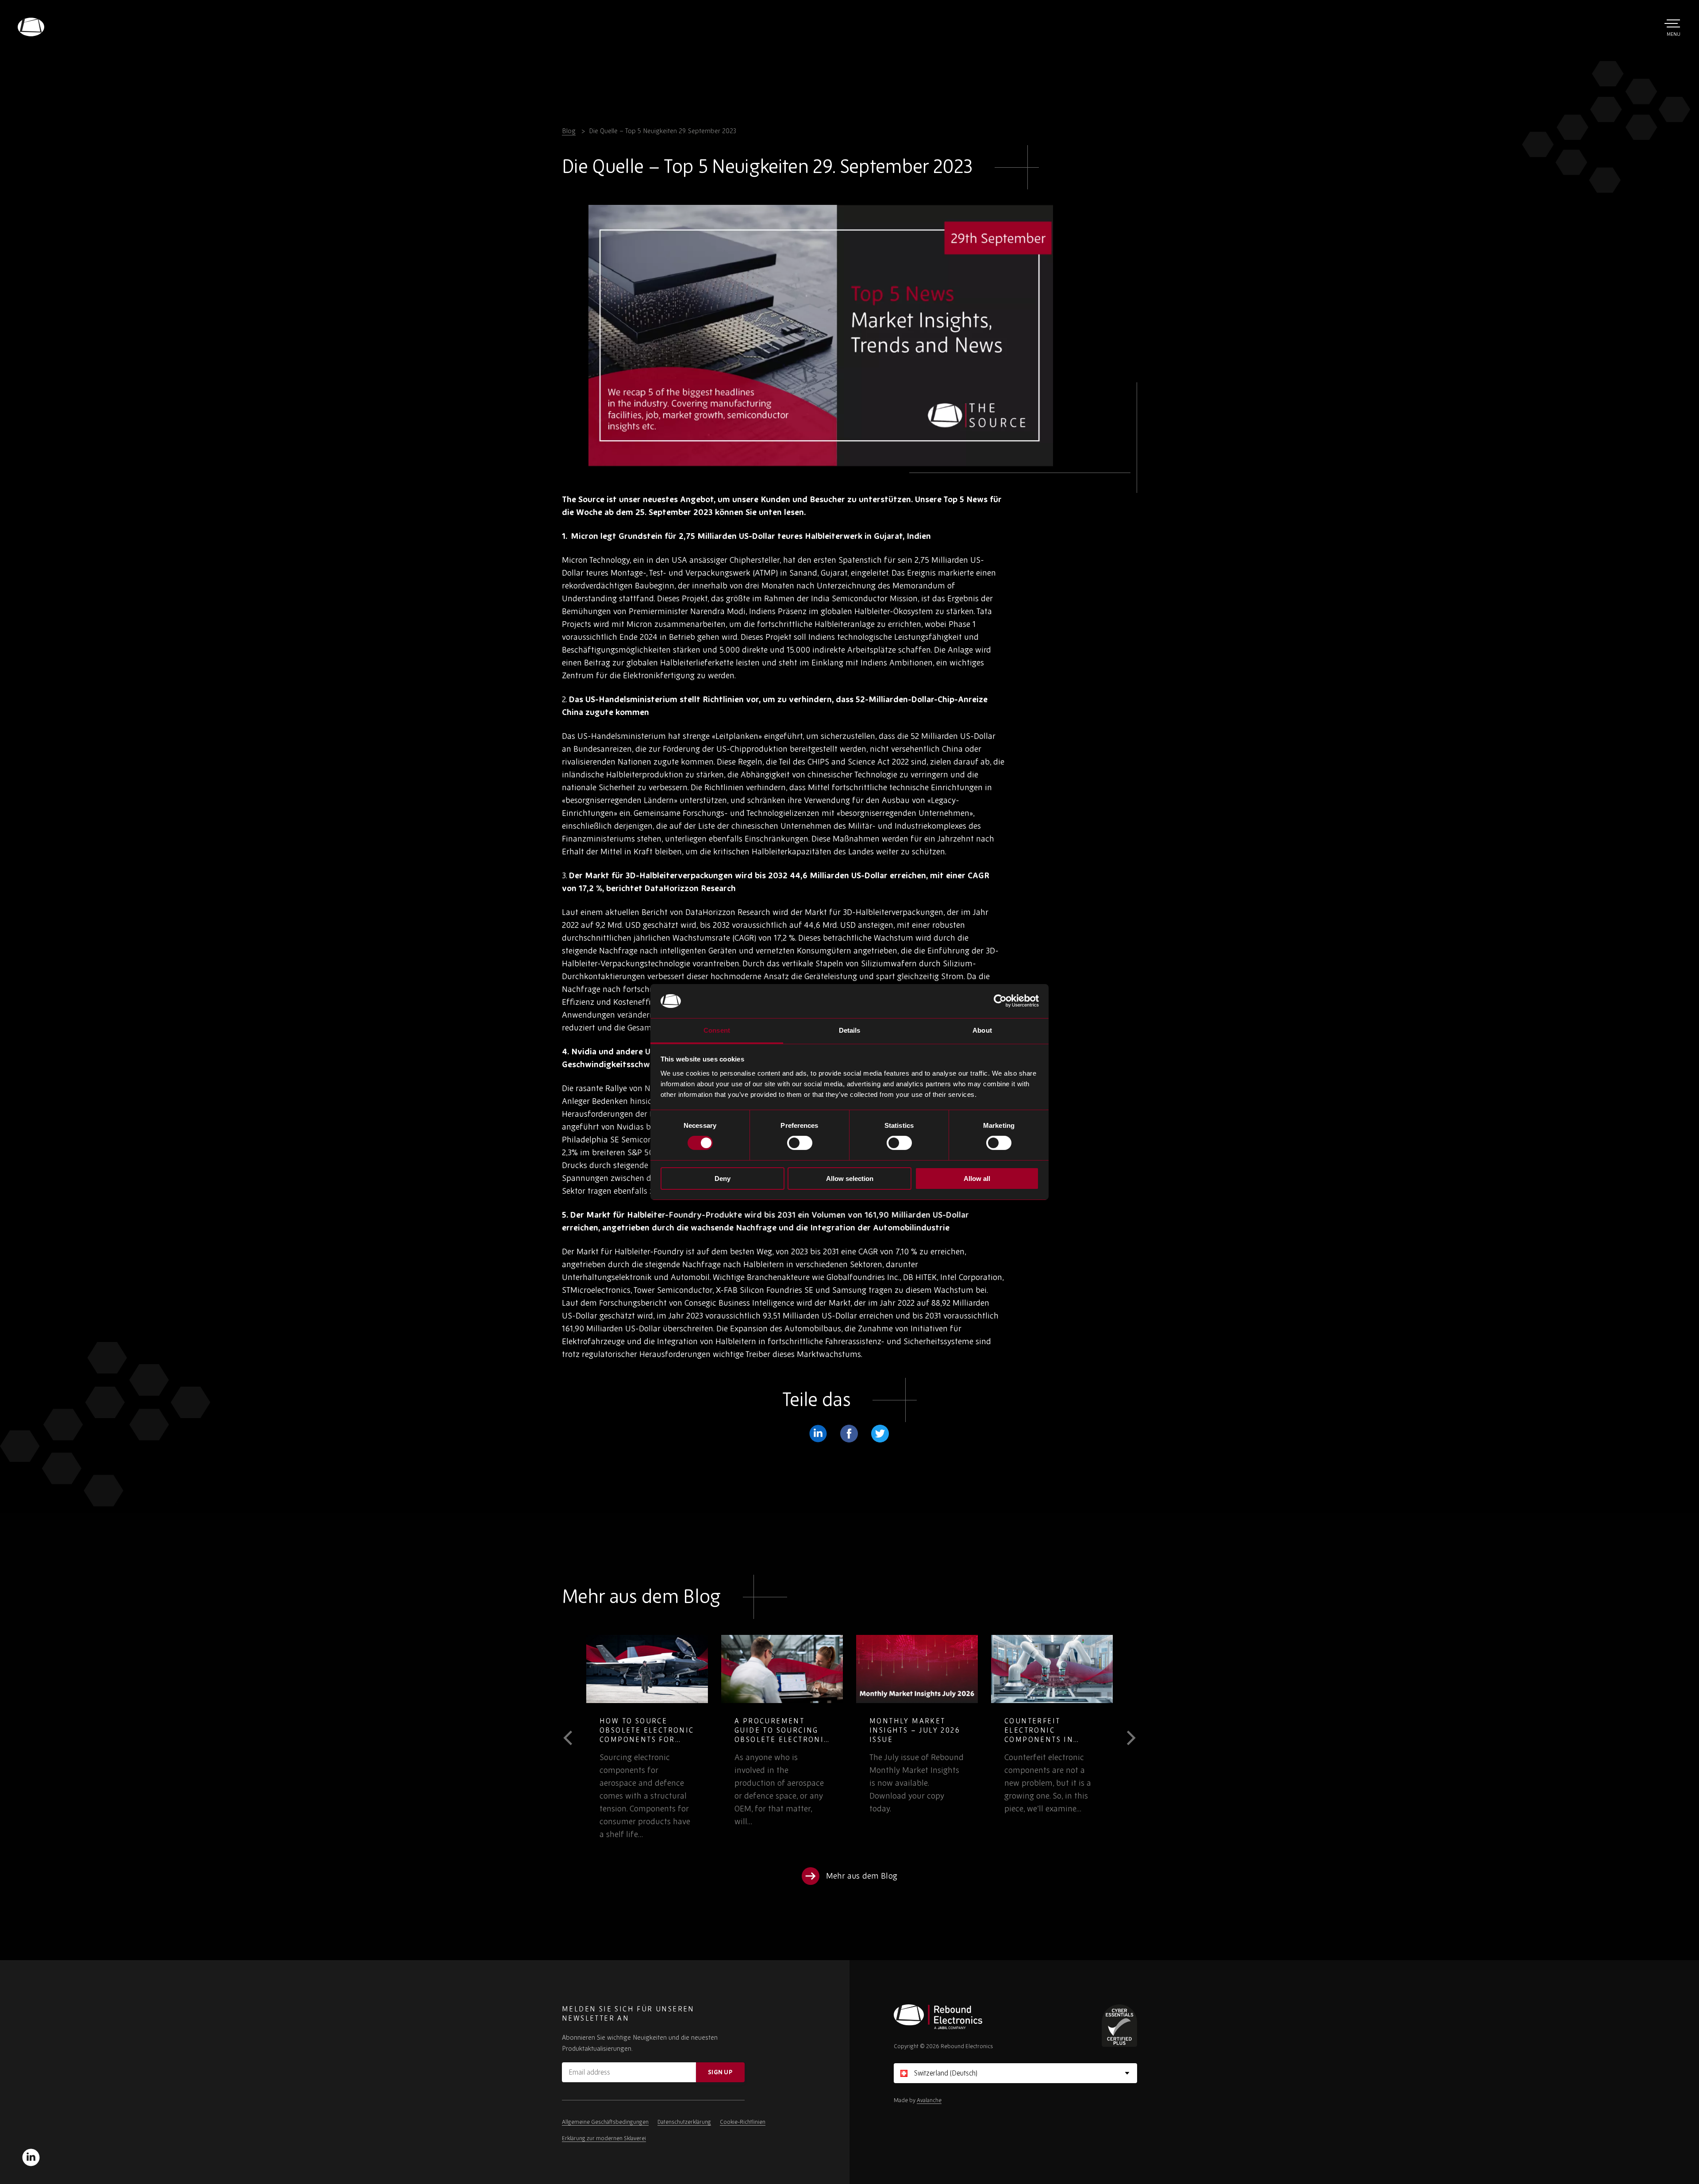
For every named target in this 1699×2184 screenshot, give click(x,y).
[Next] (1125, 1738)
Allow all (977, 1179)
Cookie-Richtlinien (743, 2122)
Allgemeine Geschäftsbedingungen (605, 2122)
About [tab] (982, 1030)
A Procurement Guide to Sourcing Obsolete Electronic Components (647, 1735)
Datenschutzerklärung (684, 2122)
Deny (723, 1179)
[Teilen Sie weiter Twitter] (880, 1434)
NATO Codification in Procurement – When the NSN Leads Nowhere (1051, 1735)
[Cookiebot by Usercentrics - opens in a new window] (1000, 1001)
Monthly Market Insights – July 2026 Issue (780, 1730)
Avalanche (929, 2100)
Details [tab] (850, 1030)
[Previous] (574, 1738)
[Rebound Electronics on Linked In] (31, 2157)
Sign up (720, 2072)
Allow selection (850, 1179)
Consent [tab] (717, 1030)
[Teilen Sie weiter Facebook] (849, 1434)
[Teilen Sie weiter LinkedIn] (818, 1434)
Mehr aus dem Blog (862, 1876)
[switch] (800, 1143)
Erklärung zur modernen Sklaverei (604, 2138)
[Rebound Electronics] (31, 27)
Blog (569, 131)
